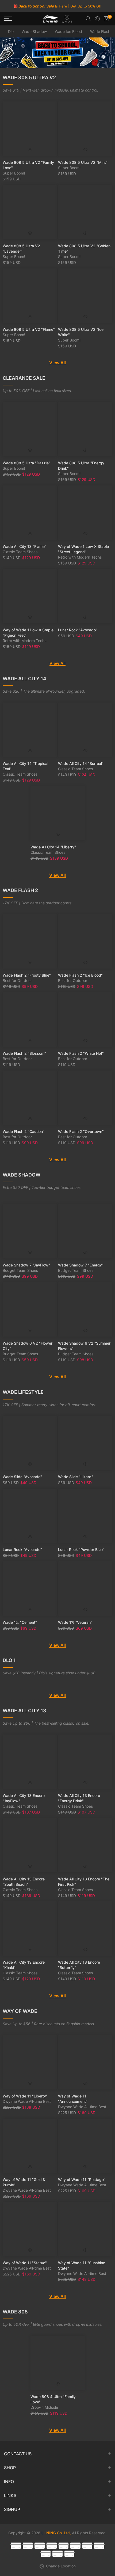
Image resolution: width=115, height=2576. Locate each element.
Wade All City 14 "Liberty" (53, 847)
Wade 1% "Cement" (20, 1622)
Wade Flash (100, 31)
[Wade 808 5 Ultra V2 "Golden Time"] (85, 212)
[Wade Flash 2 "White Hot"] (85, 1020)
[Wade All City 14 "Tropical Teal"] (30, 730)
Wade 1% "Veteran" (75, 1622)
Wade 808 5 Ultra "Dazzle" (26, 463)
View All (57, 363)
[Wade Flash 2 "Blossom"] (30, 1020)
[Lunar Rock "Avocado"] (85, 596)
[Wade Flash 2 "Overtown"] (85, 1098)
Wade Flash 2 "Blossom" (24, 1053)
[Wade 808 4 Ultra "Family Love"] (58, 2363)
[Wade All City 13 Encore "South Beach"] (30, 1845)
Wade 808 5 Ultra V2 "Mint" (83, 162)
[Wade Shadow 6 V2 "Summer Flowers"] (85, 1309)
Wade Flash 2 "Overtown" (81, 1131)
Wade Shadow (34, 31)
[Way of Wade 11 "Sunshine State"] (85, 2229)
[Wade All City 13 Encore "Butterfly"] (85, 1928)
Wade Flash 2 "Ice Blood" (80, 975)
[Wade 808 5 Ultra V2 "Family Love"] (30, 129)
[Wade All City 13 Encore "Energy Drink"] (85, 1762)
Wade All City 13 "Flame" (24, 546)
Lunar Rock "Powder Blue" (81, 1549)
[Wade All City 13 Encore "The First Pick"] (85, 1845)
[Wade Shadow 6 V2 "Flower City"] (30, 1309)
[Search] (88, 19)
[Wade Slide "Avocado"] (30, 1443)
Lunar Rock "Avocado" (78, 630)
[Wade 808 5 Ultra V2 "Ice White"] (85, 296)
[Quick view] (30, 150)
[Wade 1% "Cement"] (30, 1589)
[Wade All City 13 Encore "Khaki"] (30, 1928)
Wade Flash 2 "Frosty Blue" (27, 975)
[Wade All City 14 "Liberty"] (58, 813)
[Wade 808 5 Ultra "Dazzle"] (30, 429)
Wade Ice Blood (68, 31)
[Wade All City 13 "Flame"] (30, 513)
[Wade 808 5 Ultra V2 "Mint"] (85, 129)
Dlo (11, 31)
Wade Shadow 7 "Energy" (81, 1265)
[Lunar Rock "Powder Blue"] (85, 1516)
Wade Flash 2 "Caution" (24, 1131)
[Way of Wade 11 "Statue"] (30, 2229)
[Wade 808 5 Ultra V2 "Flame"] (30, 296)
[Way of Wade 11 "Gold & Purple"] (30, 2146)
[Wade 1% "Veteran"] (85, 1589)
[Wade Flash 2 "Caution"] (30, 1098)
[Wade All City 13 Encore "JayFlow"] (30, 1762)
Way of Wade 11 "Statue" (25, 2263)
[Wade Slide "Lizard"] (85, 1443)
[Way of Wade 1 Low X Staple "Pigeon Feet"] (30, 596)
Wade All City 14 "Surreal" (81, 763)
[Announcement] (57, 6)
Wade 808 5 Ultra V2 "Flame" (29, 329)
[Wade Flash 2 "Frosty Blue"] (30, 941)
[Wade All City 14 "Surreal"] (85, 730)
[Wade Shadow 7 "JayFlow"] (30, 1231)
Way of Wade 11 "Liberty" (25, 2096)
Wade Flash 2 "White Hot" (81, 1053)
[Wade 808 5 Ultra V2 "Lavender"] (30, 212)
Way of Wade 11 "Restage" (82, 2179)
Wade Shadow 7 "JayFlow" (26, 1265)
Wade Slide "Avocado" (22, 1477)
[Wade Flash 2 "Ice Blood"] (85, 941)
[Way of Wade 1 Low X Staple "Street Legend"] (85, 513)
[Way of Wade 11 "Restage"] (85, 2146)
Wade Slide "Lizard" (76, 1477)
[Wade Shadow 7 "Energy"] (85, 1231)
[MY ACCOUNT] (97, 19)
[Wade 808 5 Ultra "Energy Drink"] (85, 429)
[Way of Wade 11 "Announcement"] (85, 2062)
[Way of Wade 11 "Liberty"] (30, 2062)
